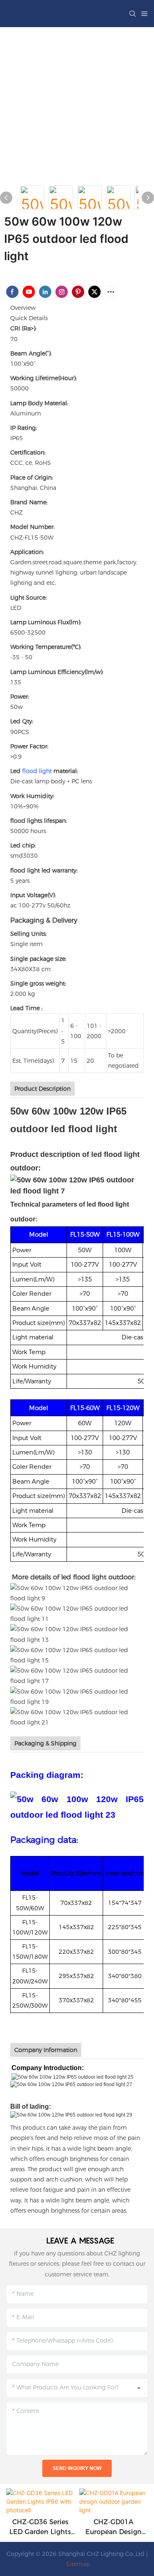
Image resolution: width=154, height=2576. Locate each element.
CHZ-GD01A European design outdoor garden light (114, 2528)
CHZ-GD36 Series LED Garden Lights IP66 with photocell (40, 2528)
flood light (37, 771)
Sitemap (77, 2564)
